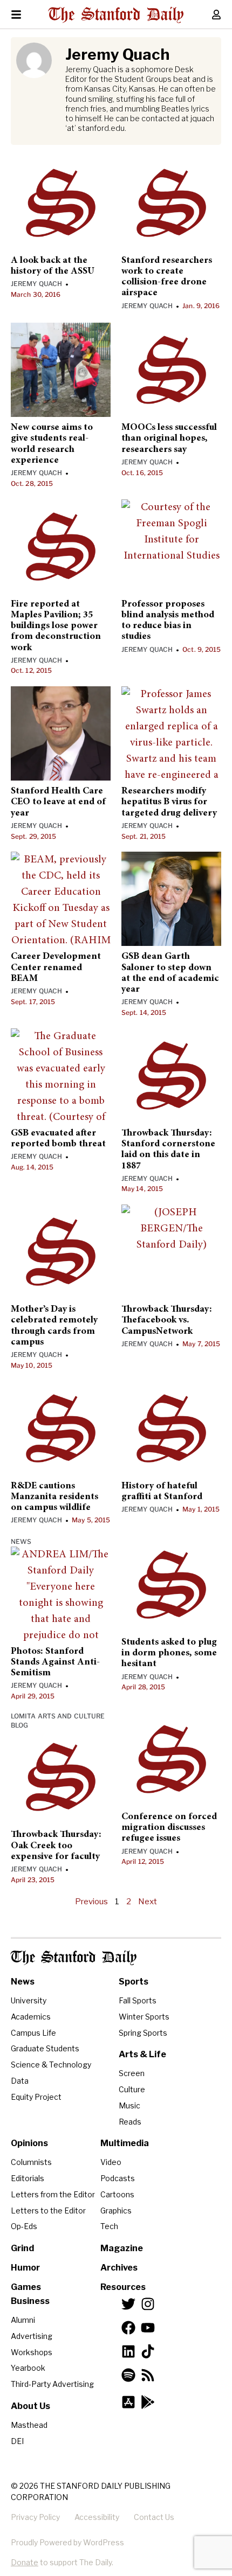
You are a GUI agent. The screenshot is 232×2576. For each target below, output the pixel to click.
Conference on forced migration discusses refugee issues (169, 1828)
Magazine (122, 2248)
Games (26, 2287)
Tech (109, 2226)
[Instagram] (148, 2304)
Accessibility (97, 2517)
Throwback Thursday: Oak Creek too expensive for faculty (56, 1846)
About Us (30, 2406)
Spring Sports (143, 2033)
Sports (134, 1982)
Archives (119, 2268)
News (21, 1541)
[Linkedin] (128, 2351)
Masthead (29, 2425)
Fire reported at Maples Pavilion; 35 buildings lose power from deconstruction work (56, 626)
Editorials (28, 2178)
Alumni (23, 2320)
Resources (123, 2287)
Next (148, 1902)
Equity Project (36, 2097)
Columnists (31, 2162)
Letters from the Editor (53, 2194)
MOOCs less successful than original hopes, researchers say (169, 439)
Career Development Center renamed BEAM (56, 968)
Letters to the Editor (48, 2211)
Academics (31, 2017)
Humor (25, 2268)
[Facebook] (128, 2328)
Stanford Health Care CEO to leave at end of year (58, 802)
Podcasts (118, 2178)
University (29, 2000)
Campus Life (33, 2033)
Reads (130, 2122)
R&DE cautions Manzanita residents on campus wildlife (54, 1497)
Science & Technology (51, 2065)
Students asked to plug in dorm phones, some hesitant (169, 1653)
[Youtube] (148, 2328)
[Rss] (148, 2375)
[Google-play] (148, 2402)
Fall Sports (138, 2000)
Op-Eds (24, 2226)
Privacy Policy (35, 2517)
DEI (17, 2441)
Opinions (29, 2143)
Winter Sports (144, 2017)
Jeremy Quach (36, 284)
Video (111, 2162)
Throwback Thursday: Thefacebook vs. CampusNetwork (167, 1321)
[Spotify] (128, 2375)
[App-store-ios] (128, 2402)
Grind (22, 2248)
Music (129, 2105)
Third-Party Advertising (52, 2384)
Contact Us (154, 2517)
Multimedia (125, 2143)
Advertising (32, 2336)
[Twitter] (128, 2304)
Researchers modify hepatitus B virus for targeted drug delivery (169, 802)
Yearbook (28, 2368)
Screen (132, 2073)
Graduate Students (45, 2048)
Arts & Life (142, 2054)
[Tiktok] (148, 2351)
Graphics (116, 2211)
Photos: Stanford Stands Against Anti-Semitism (55, 1663)
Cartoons (117, 2194)
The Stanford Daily (74, 1958)
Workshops (32, 2352)
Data (20, 2081)
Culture (132, 2089)
